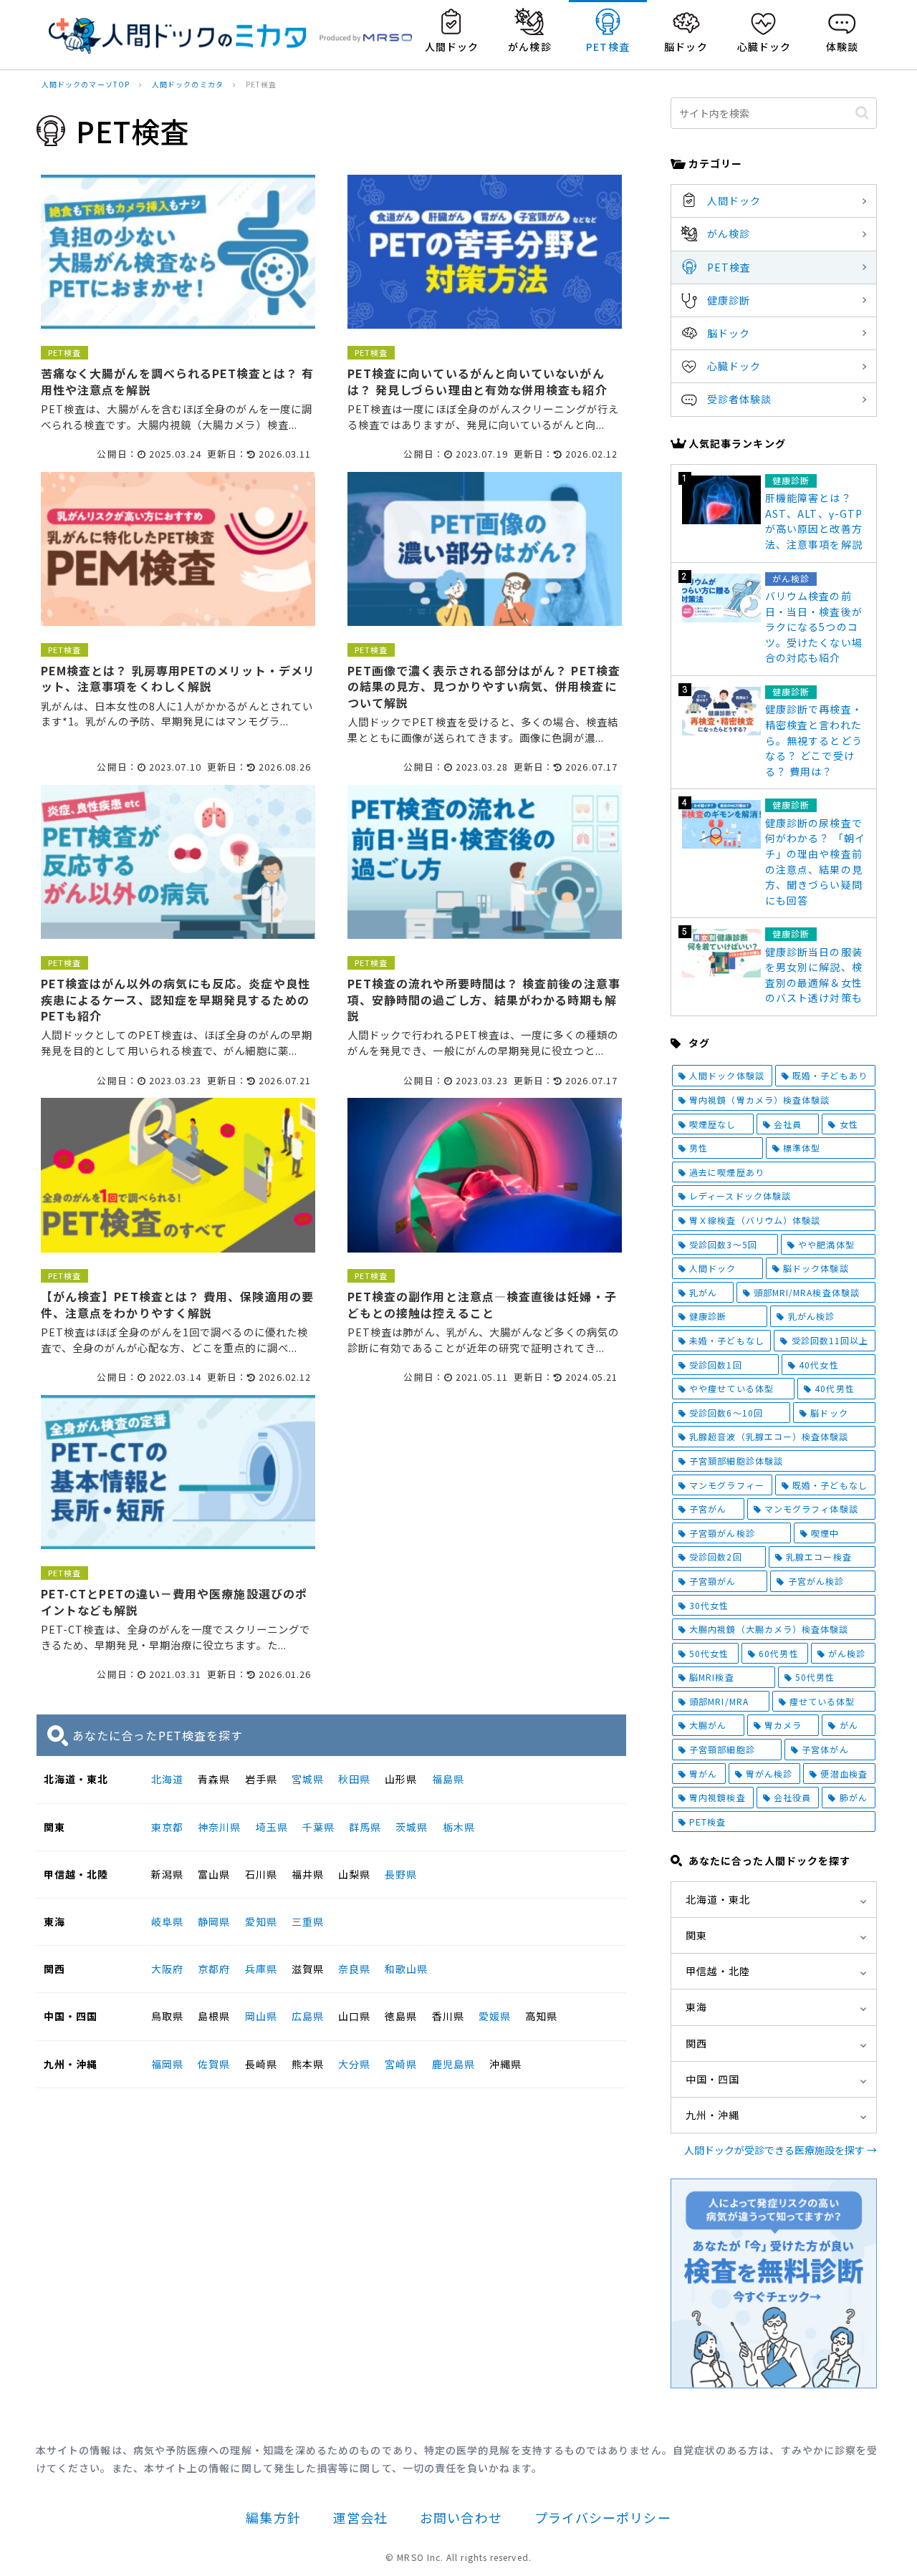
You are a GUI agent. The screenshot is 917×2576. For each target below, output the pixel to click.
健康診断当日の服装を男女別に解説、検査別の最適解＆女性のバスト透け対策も (814, 975)
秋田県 (354, 1779)
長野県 (401, 1874)
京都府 (214, 1969)
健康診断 (729, 300)
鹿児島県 (453, 2064)
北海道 (167, 1779)
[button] (862, 113)
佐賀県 (214, 2064)
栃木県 (459, 1827)
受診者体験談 (739, 399)
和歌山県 (406, 1969)
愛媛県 (495, 2016)
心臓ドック (734, 366)
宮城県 (308, 1779)
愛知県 (261, 1921)
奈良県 (354, 1969)
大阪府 (167, 1969)
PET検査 (729, 267)
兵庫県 (261, 1969)
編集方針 (273, 2517)
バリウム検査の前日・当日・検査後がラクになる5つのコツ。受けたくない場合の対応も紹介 (814, 627)
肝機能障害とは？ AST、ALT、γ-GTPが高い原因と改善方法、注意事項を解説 (814, 521)
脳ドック (729, 333)
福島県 (448, 1779)
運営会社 (360, 2517)
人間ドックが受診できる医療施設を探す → (781, 2150)
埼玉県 (272, 1827)
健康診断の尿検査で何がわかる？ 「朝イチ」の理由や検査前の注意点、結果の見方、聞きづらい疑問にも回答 (815, 862)
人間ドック (734, 201)
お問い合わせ (461, 2517)
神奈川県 (219, 1827)
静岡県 (214, 1921)
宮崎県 (401, 2064)
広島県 (308, 2016)
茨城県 (412, 1827)
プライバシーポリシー (603, 2517)
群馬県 (365, 1827)
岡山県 (261, 2016)
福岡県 (167, 2064)
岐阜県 (167, 1921)
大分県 (354, 2064)
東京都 (167, 1827)
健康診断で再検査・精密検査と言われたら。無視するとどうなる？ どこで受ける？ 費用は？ (814, 740)
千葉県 (318, 1827)
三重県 (308, 1921)
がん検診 (729, 233)
